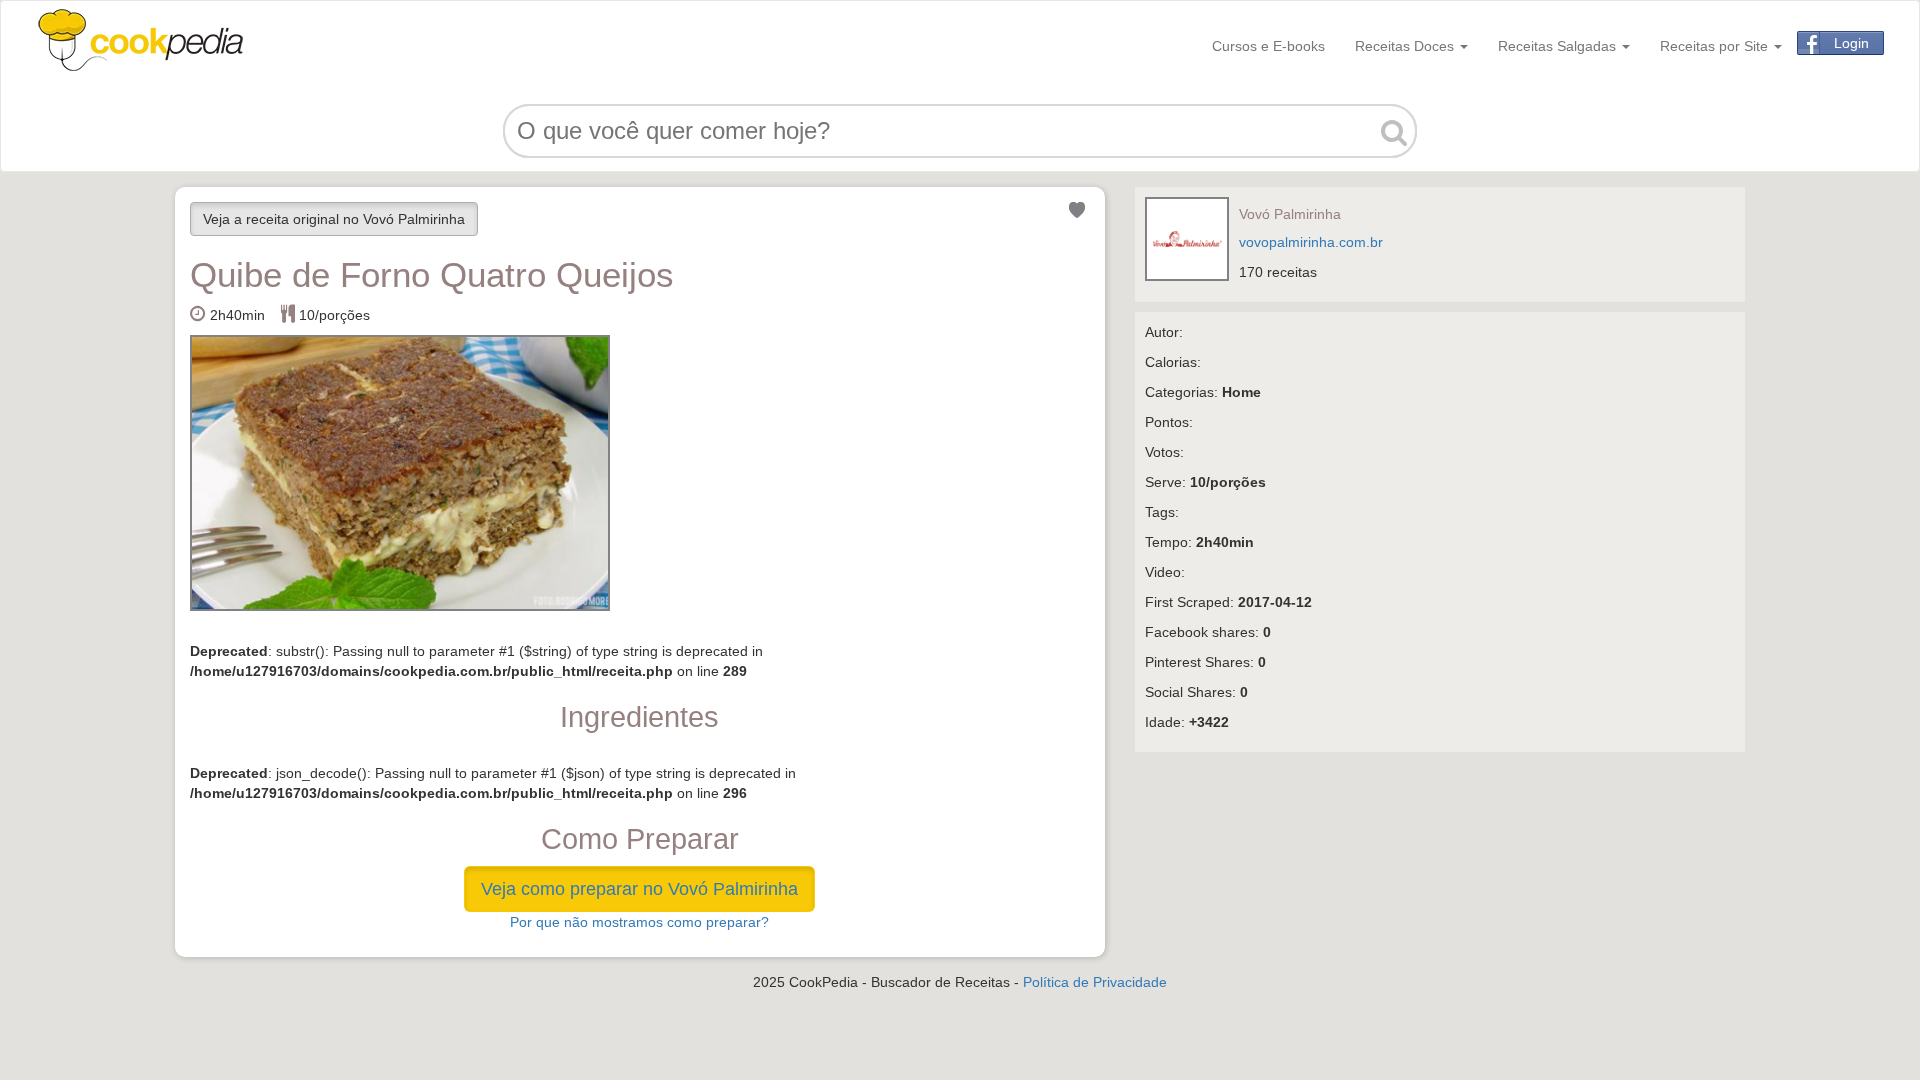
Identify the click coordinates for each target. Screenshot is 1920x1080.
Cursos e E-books (1268, 46)
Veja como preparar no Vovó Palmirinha (639, 889)
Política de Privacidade (1095, 982)
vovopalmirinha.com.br (1311, 242)
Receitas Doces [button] (1406, 46)
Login (1851, 43)
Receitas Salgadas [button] (1559, 46)
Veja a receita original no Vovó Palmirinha (334, 219)
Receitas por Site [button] (1716, 46)
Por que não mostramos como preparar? (639, 922)
